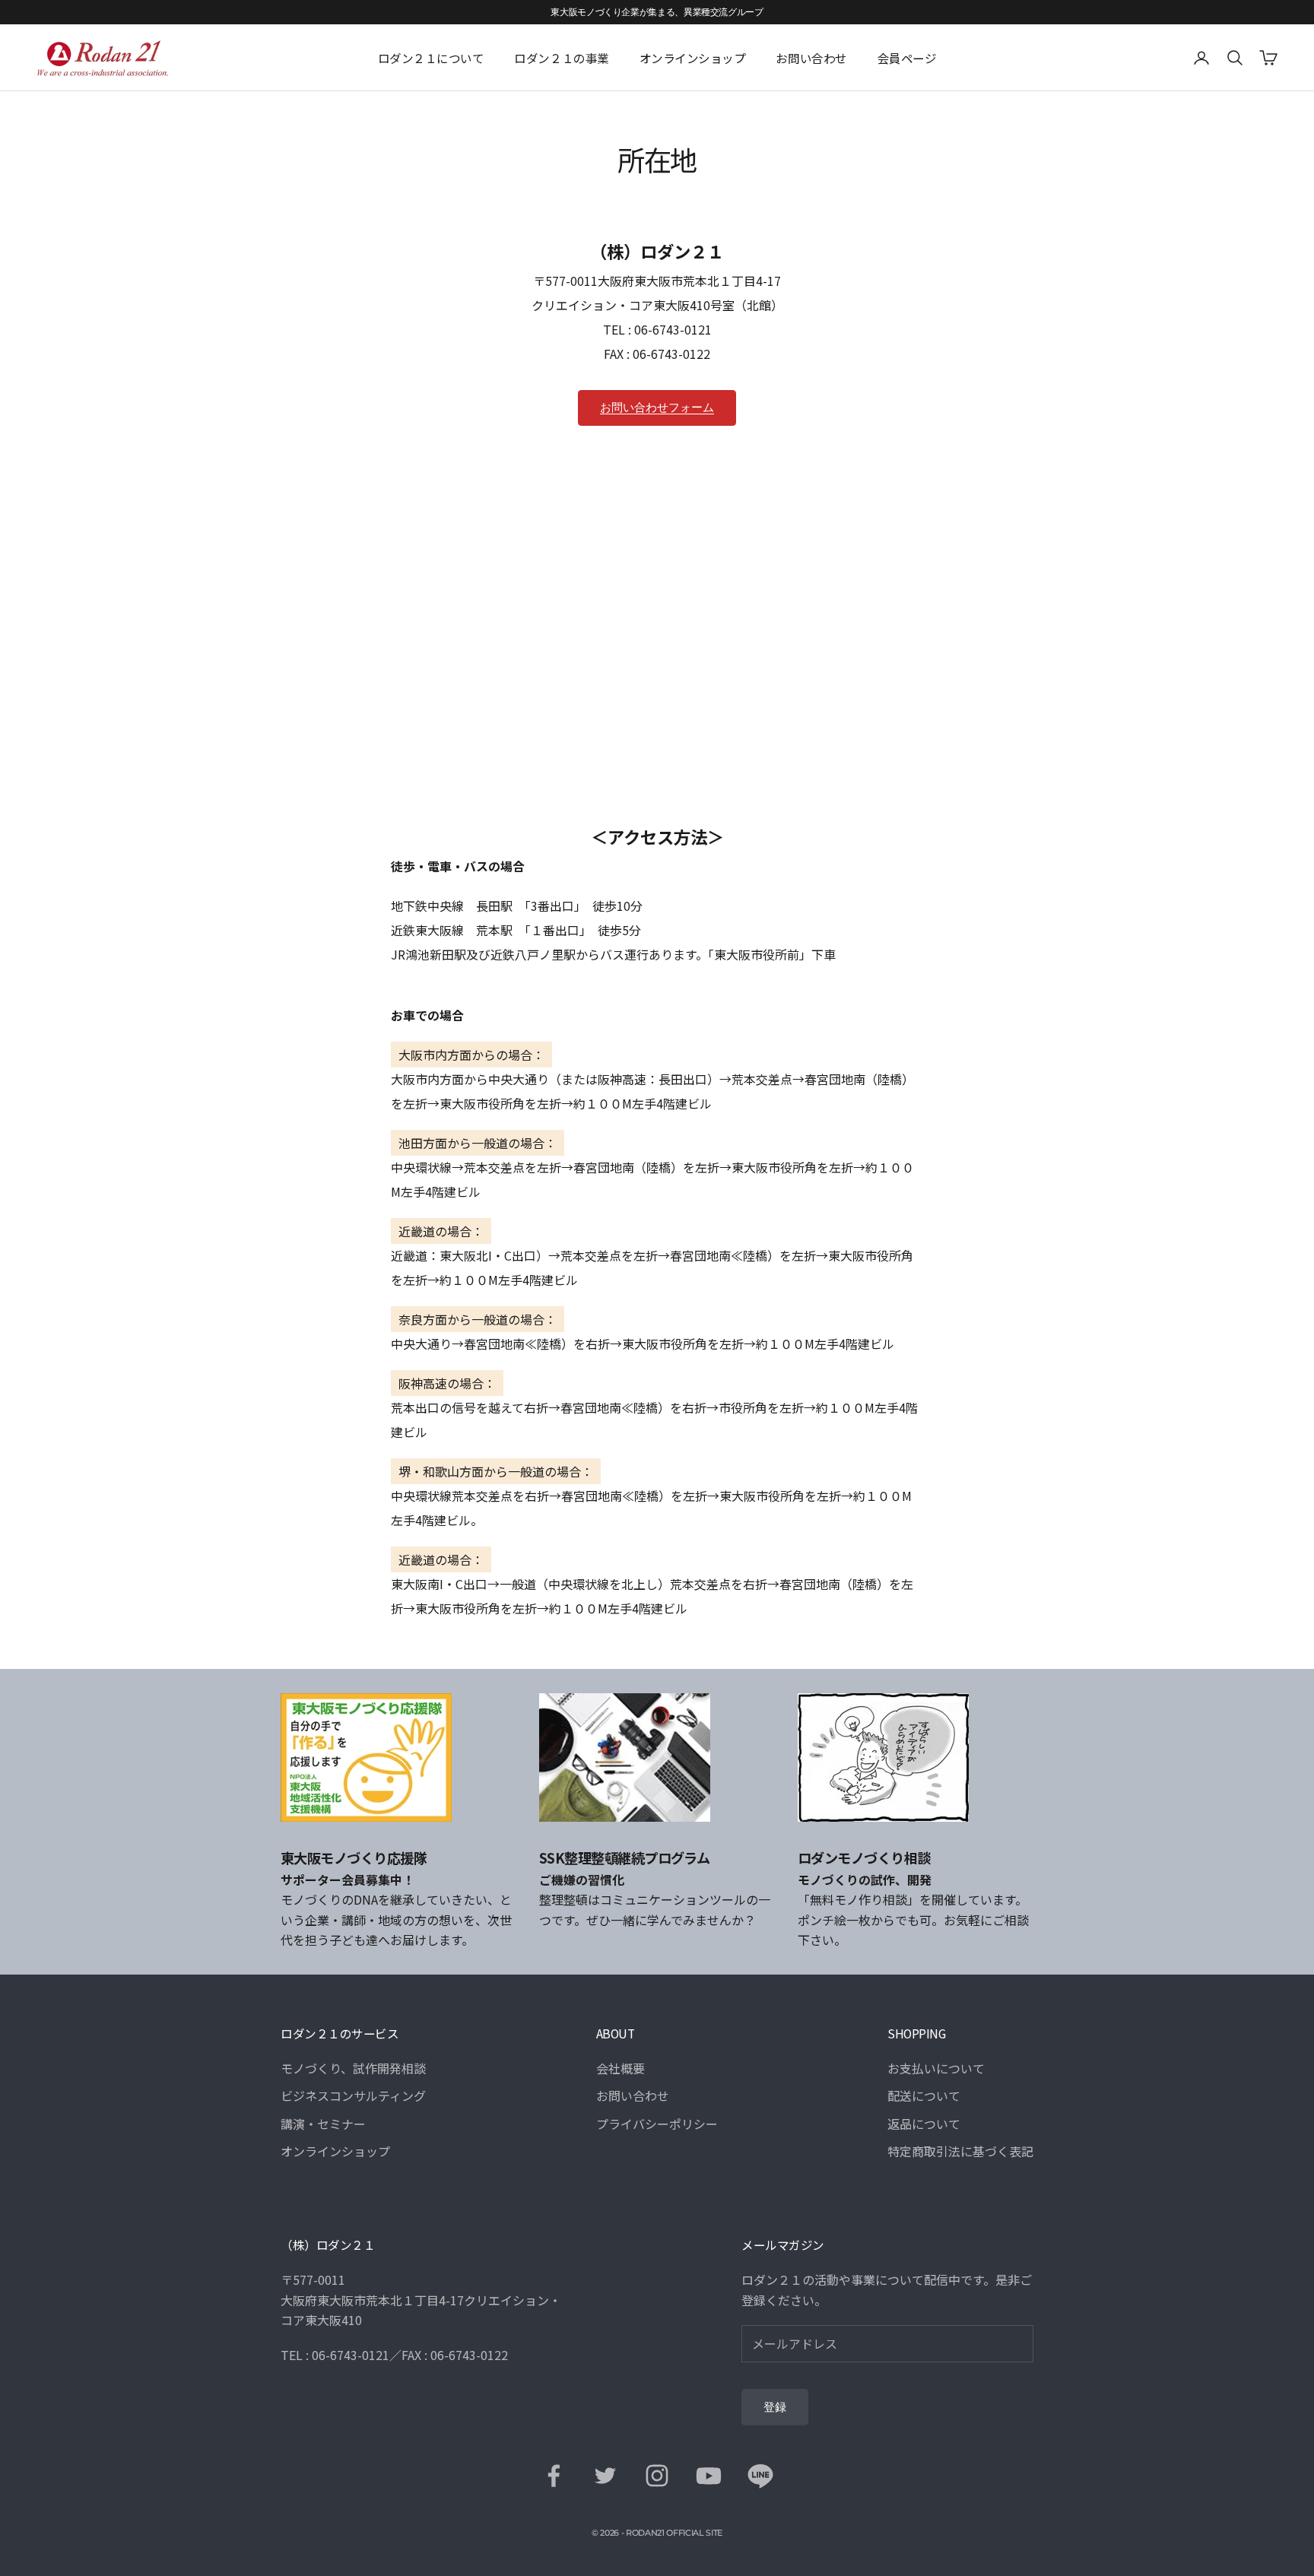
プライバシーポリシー (657, 2124)
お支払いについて (936, 2068)
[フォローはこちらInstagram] (657, 2476)
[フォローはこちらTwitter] (605, 2476)
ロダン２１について (431, 58)
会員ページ (907, 58)
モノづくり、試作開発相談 (353, 2068)
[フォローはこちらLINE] (760, 2476)
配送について (924, 2095)
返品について (924, 2124)
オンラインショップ (693, 58)
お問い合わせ (811, 58)
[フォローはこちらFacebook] (554, 2476)
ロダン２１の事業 (561, 58)
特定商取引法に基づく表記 (960, 2151)
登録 (775, 2407)
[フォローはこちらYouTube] (709, 2476)
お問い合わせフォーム (657, 408)
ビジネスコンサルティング (353, 2095)
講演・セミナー (323, 2124)
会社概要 (620, 2068)
